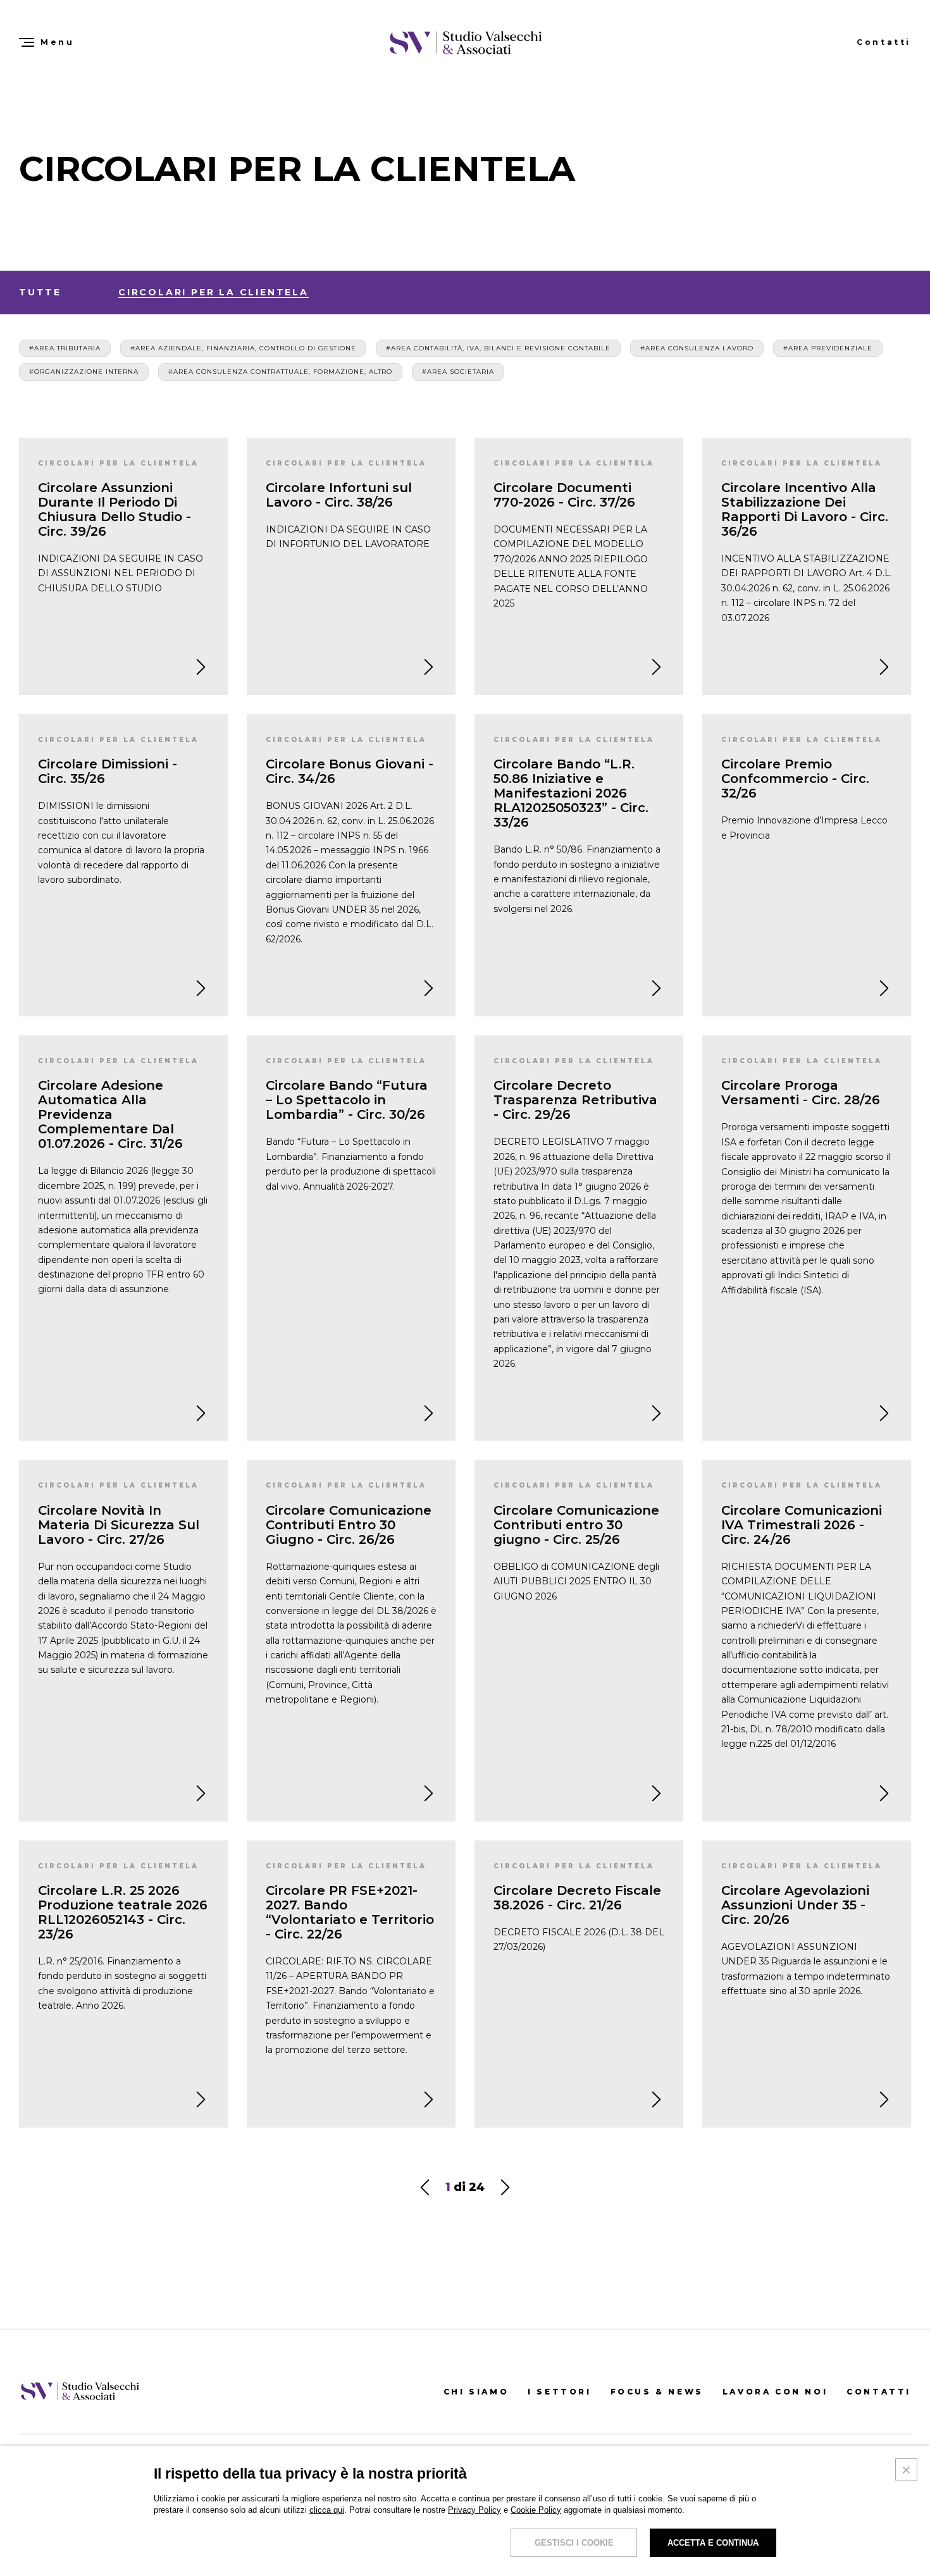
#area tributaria (65, 348)
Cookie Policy (536, 2510)
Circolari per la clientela (214, 292)
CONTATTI (879, 2392)
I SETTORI (559, 2392)
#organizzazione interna (84, 372)
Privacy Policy (474, 2510)
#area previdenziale (828, 348)
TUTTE (40, 292)
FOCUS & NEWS (657, 2392)
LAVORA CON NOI (775, 2392)
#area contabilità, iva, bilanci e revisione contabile (498, 348)
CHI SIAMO (476, 2392)
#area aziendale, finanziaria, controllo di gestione (243, 348)
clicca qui (327, 2510)
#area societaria (458, 372)
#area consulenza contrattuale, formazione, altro (280, 372)
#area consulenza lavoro (697, 348)
